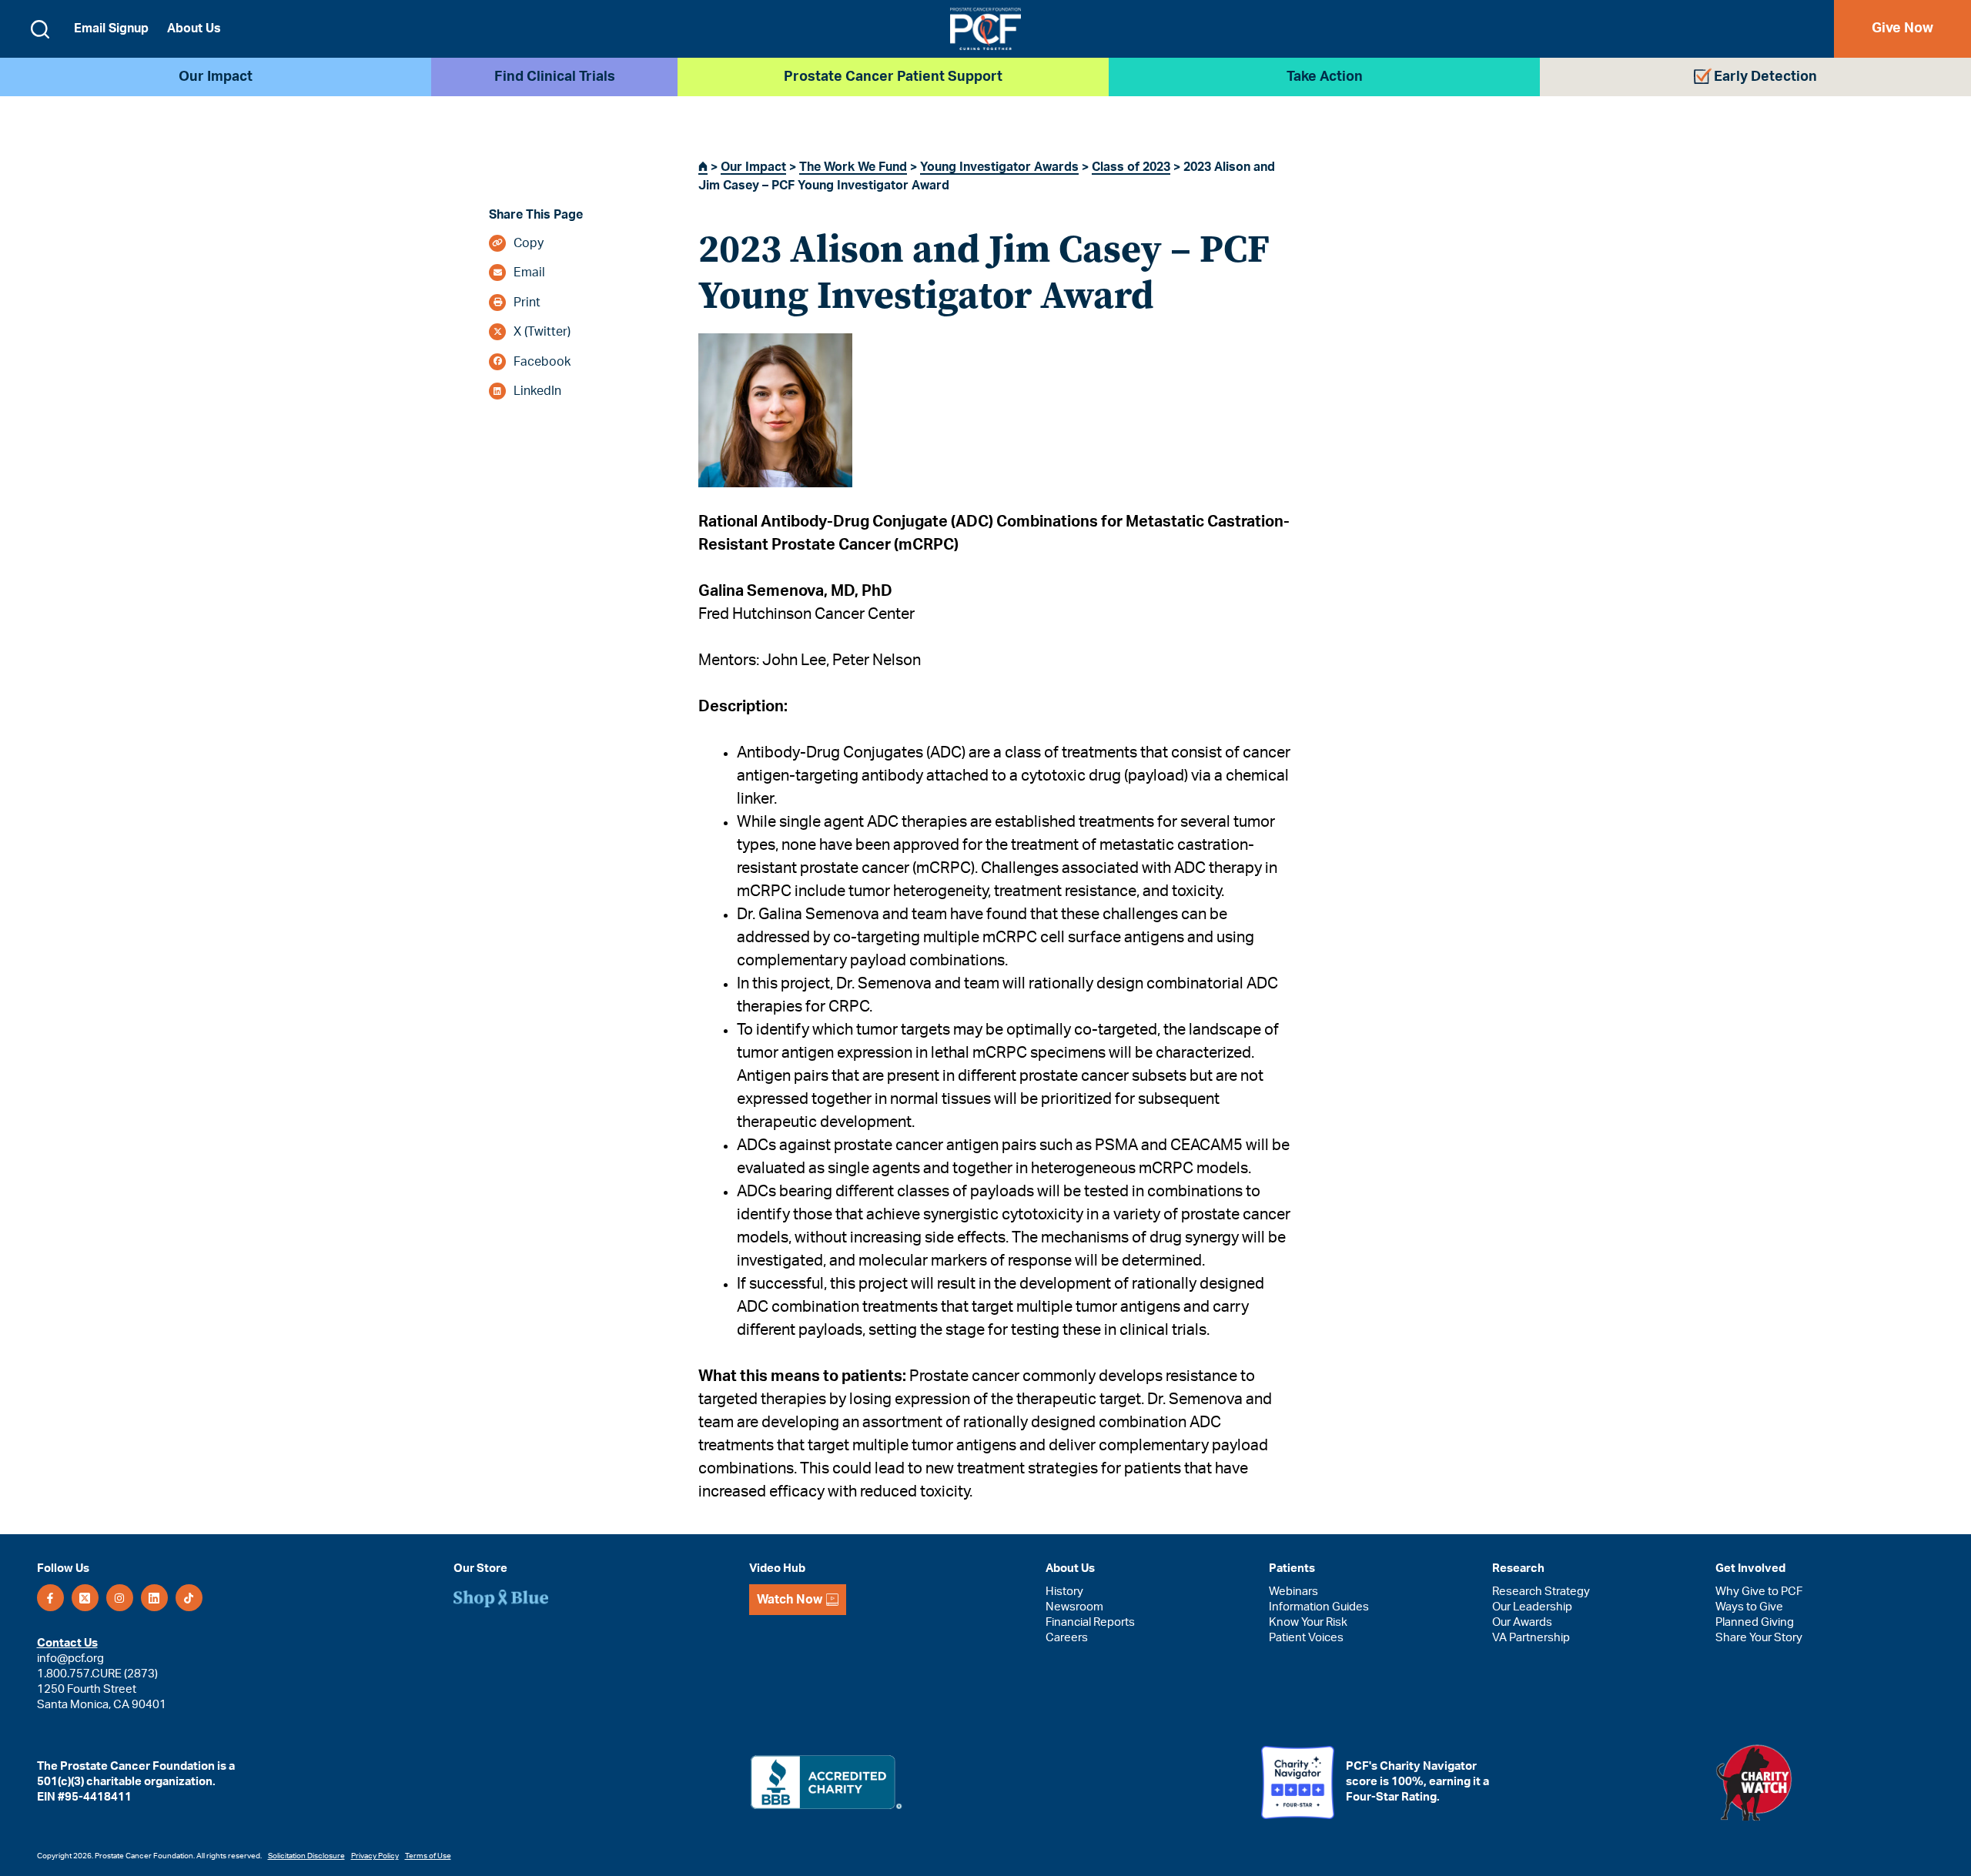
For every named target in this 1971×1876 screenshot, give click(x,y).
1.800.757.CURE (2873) (97, 1674)
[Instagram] (120, 1598)
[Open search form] (40, 29)
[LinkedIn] (154, 1598)
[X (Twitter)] (85, 1598)
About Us (194, 28)
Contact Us (67, 1643)
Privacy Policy (375, 1856)
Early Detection (1765, 77)
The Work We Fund (853, 167)
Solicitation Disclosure (306, 1856)
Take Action (1325, 77)
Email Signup (111, 28)
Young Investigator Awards (999, 167)
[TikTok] (189, 1598)
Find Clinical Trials (555, 77)
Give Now (1902, 28)
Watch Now (790, 1600)
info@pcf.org (70, 1659)
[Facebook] (50, 1598)
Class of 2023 (1131, 167)
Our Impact (216, 77)
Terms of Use (428, 1856)
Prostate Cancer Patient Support (893, 77)
